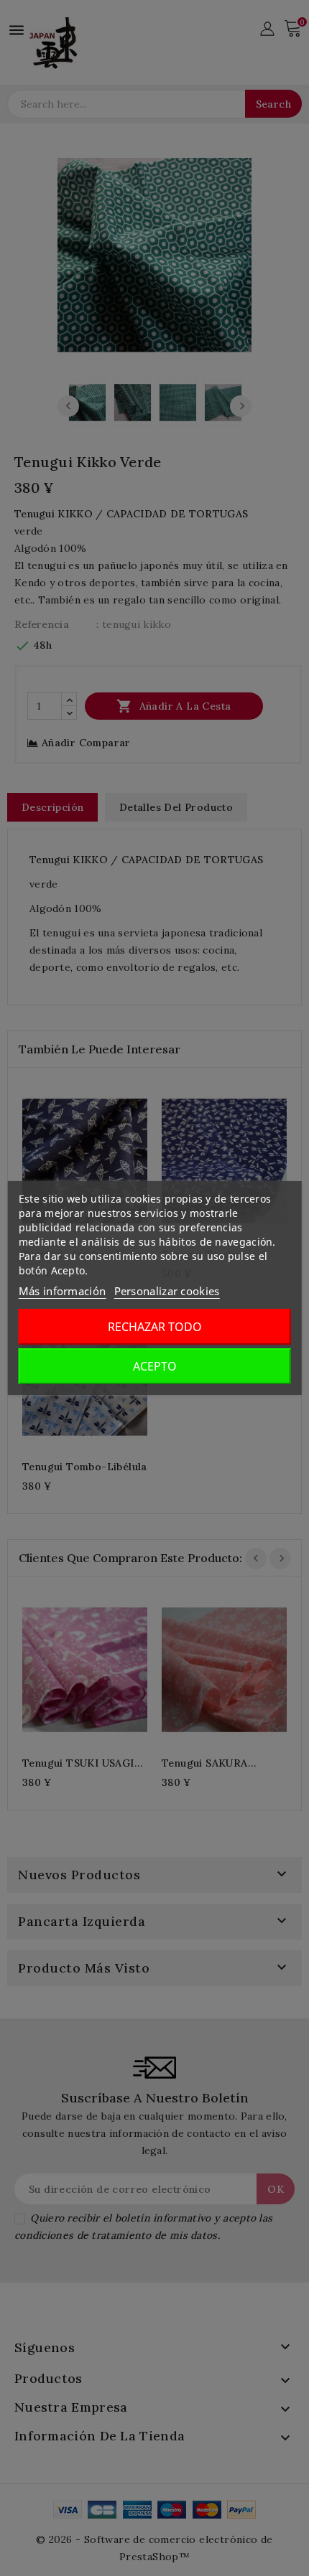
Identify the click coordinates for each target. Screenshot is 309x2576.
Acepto (155, 1366)
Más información (63, 1291)
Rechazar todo (155, 1327)
